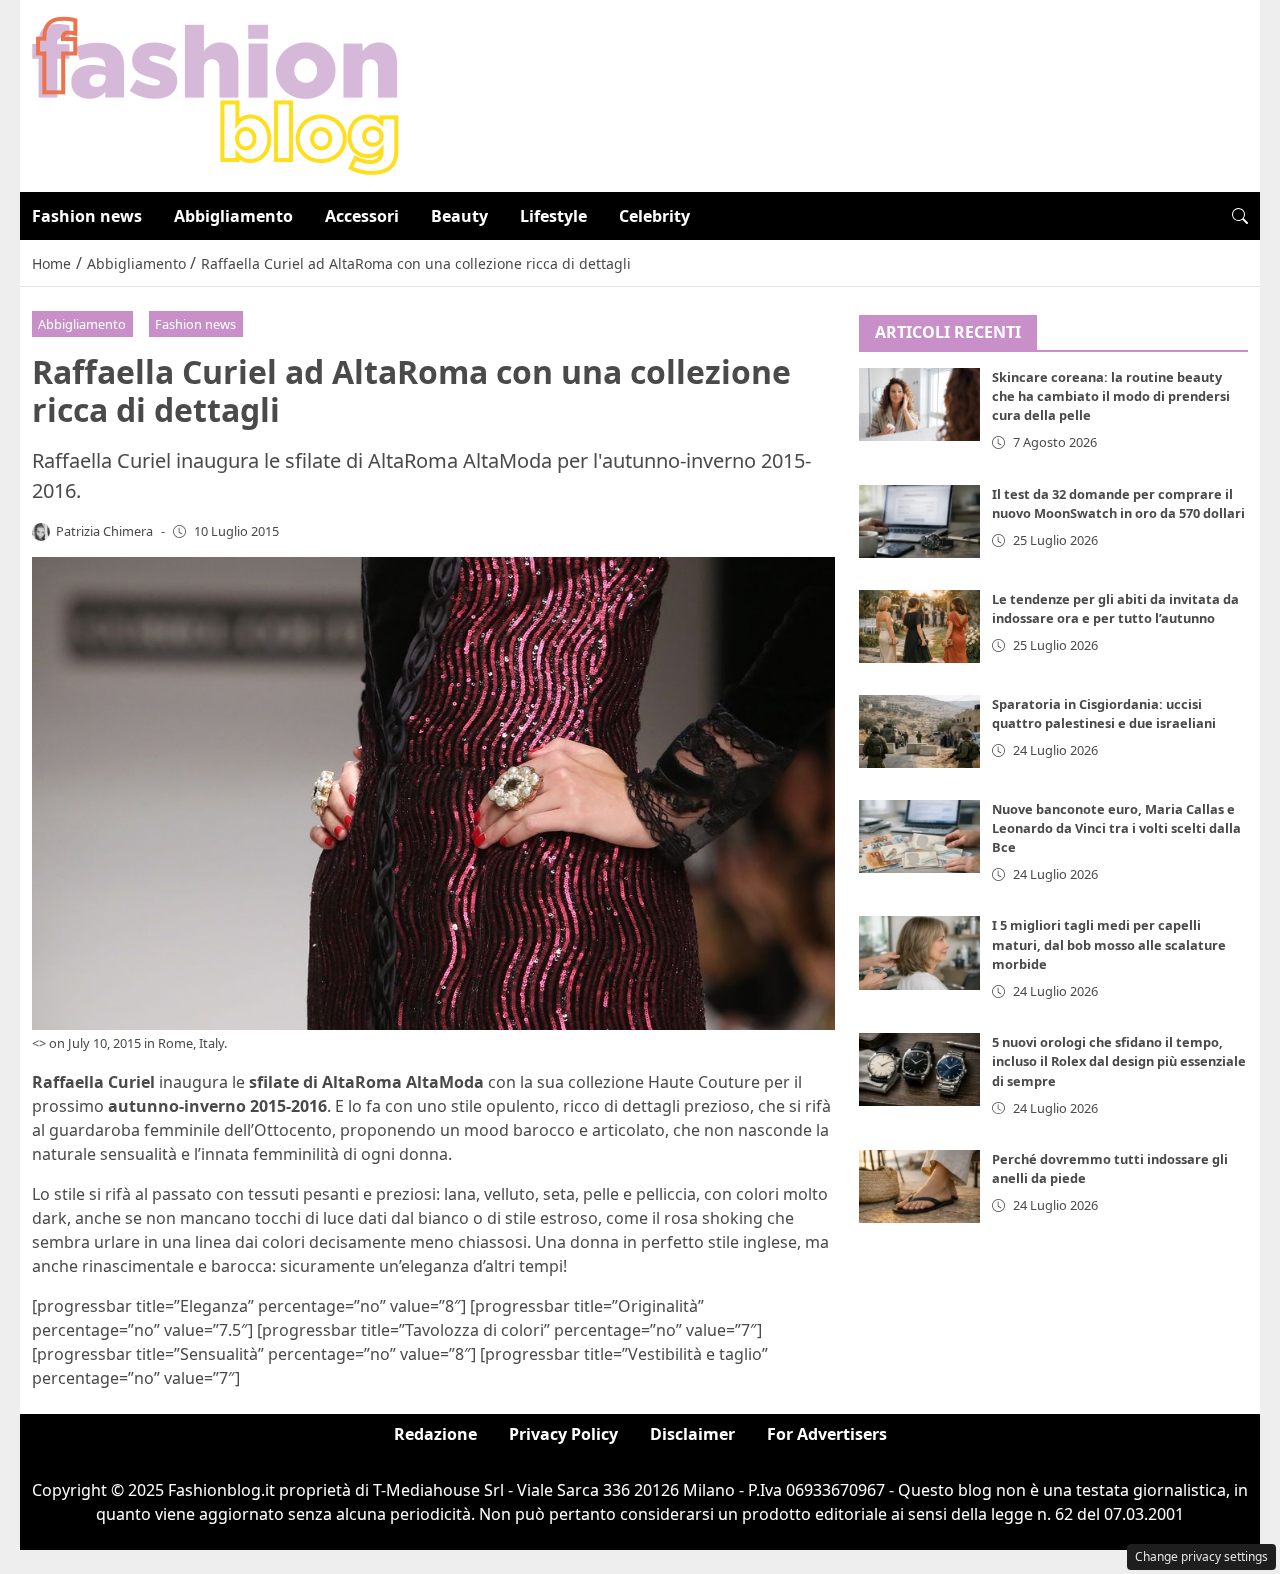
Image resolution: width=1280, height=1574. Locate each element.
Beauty (459, 216)
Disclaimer (692, 1434)
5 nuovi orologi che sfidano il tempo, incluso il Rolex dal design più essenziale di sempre (1119, 1062)
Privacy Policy (563, 1434)
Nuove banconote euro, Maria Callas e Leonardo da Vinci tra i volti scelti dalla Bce (1116, 828)
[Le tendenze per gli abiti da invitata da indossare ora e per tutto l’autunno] (920, 626)
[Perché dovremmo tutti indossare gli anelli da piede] (920, 1187)
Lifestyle (553, 216)
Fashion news (87, 216)
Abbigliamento (233, 216)
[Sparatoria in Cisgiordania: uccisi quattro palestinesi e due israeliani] (920, 731)
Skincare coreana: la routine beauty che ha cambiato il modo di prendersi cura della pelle (1111, 397)
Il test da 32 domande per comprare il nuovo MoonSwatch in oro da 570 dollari (1118, 503)
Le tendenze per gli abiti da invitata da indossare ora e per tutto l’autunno (1115, 608)
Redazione (435, 1434)
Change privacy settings (1201, 1556)
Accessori (362, 216)
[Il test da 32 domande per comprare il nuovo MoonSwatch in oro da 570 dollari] (920, 521)
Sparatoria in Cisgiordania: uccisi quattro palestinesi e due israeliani (1104, 713)
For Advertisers (827, 1434)
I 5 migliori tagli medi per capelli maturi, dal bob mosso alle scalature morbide (1109, 945)
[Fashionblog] (215, 94)
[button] (1240, 216)
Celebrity (654, 216)
